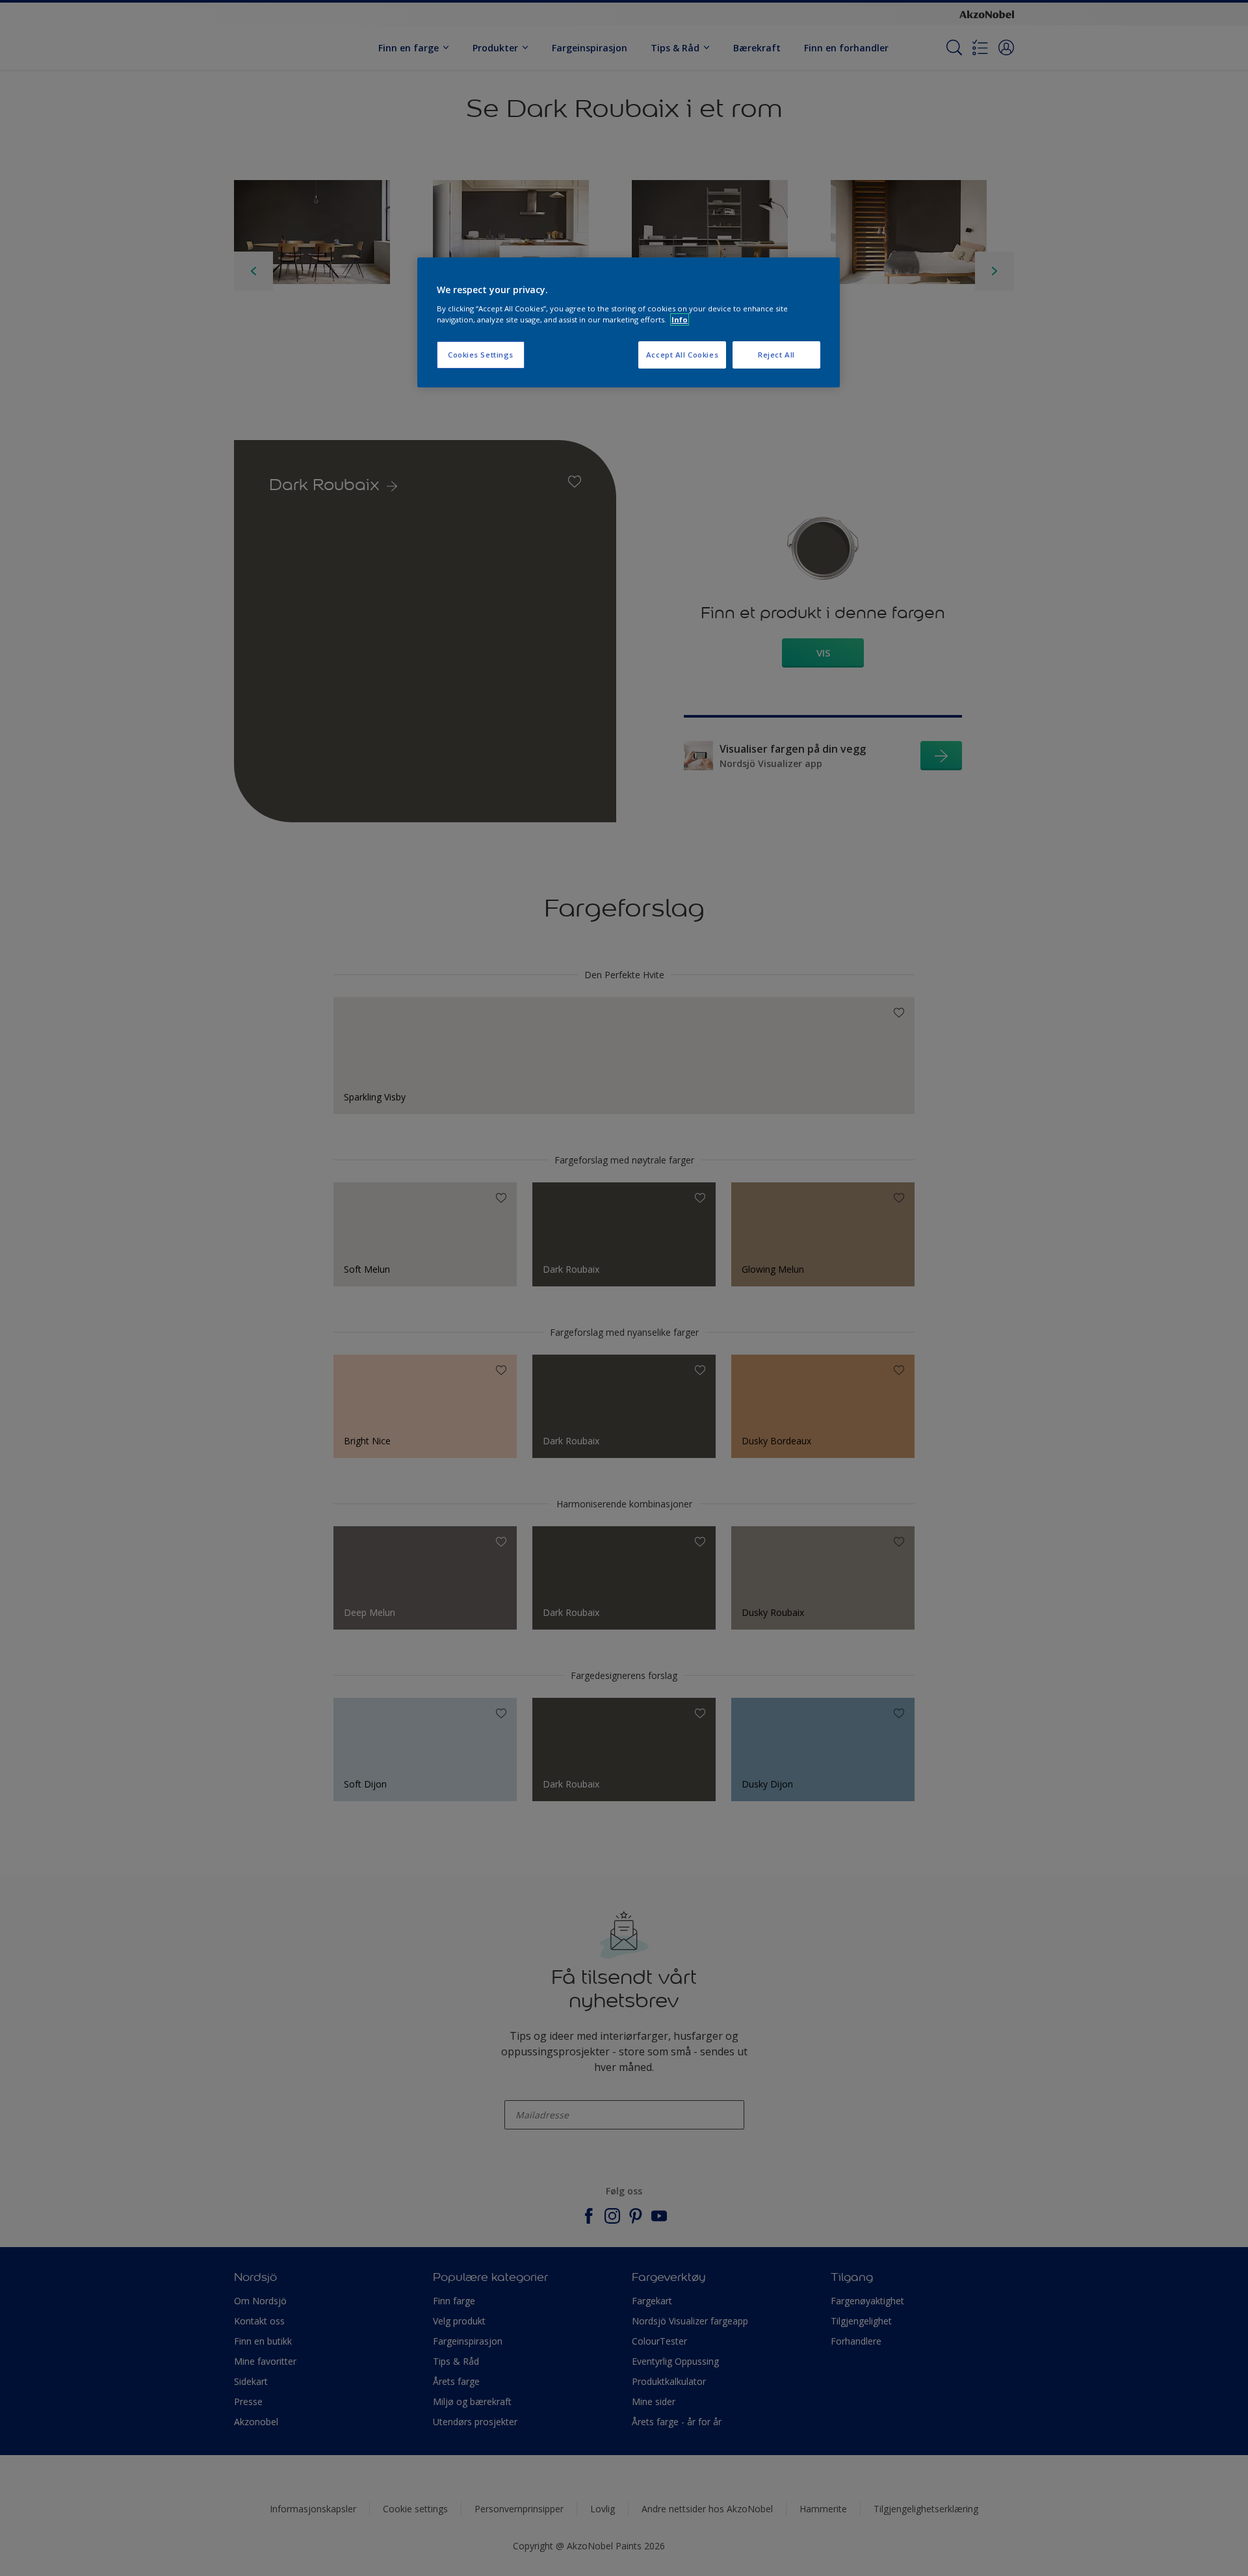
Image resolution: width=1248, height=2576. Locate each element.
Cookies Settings (481, 355)
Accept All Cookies (682, 355)
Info (680, 319)
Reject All (776, 355)
